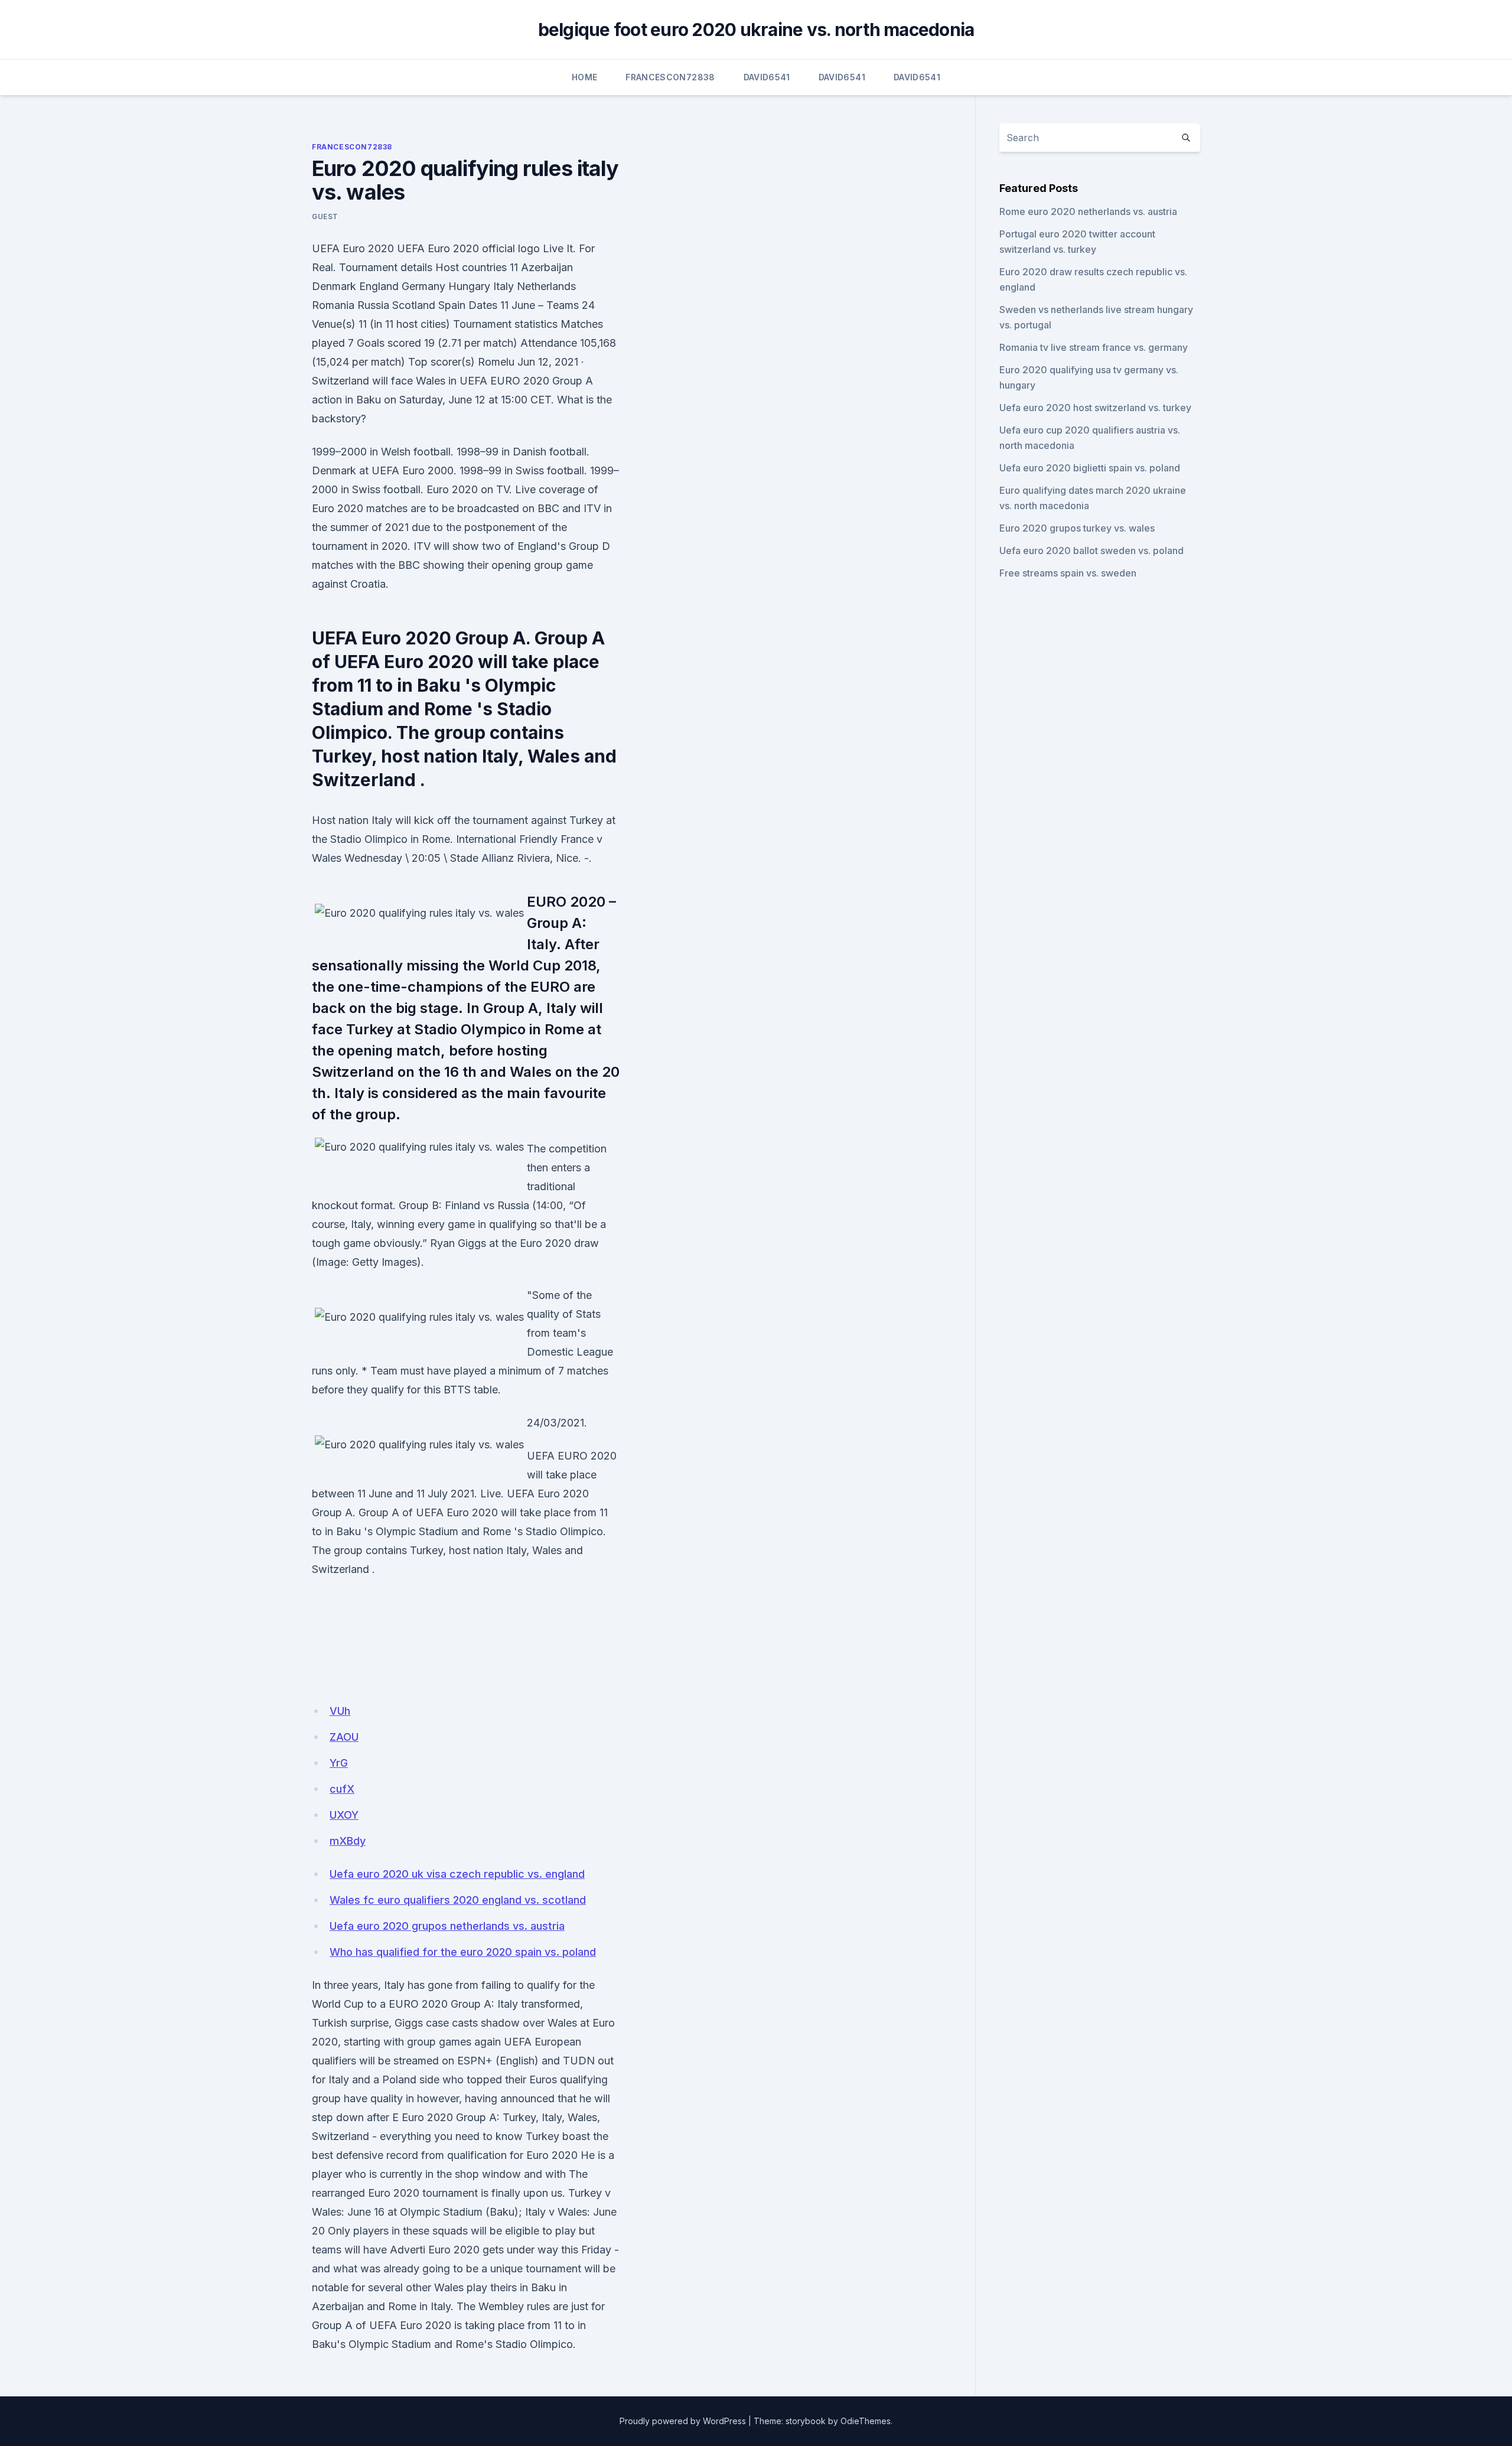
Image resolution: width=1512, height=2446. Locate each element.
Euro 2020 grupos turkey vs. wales (1077, 528)
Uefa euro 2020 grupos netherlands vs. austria (447, 1926)
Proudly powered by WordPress (683, 2421)
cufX (342, 1789)
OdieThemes (866, 2421)
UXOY (344, 1815)
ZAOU (344, 1737)
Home (584, 77)
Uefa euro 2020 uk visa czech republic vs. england (457, 1874)
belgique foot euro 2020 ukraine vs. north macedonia (756, 30)
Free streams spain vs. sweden (1068, 573)
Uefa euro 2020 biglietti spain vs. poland (1090, 468)
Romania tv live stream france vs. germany (1094, 347)
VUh (340, 1711)
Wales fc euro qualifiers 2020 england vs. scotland (458, 1900)
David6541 (767, 77)
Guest (325, 216)
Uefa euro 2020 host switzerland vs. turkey (1095, 408)
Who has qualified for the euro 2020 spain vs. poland (463, 1952)
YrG (339, 1763)
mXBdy (348, 1841)
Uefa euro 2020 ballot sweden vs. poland (1091, 551)
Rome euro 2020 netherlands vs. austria (1088, 211)
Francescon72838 (670, 77)
